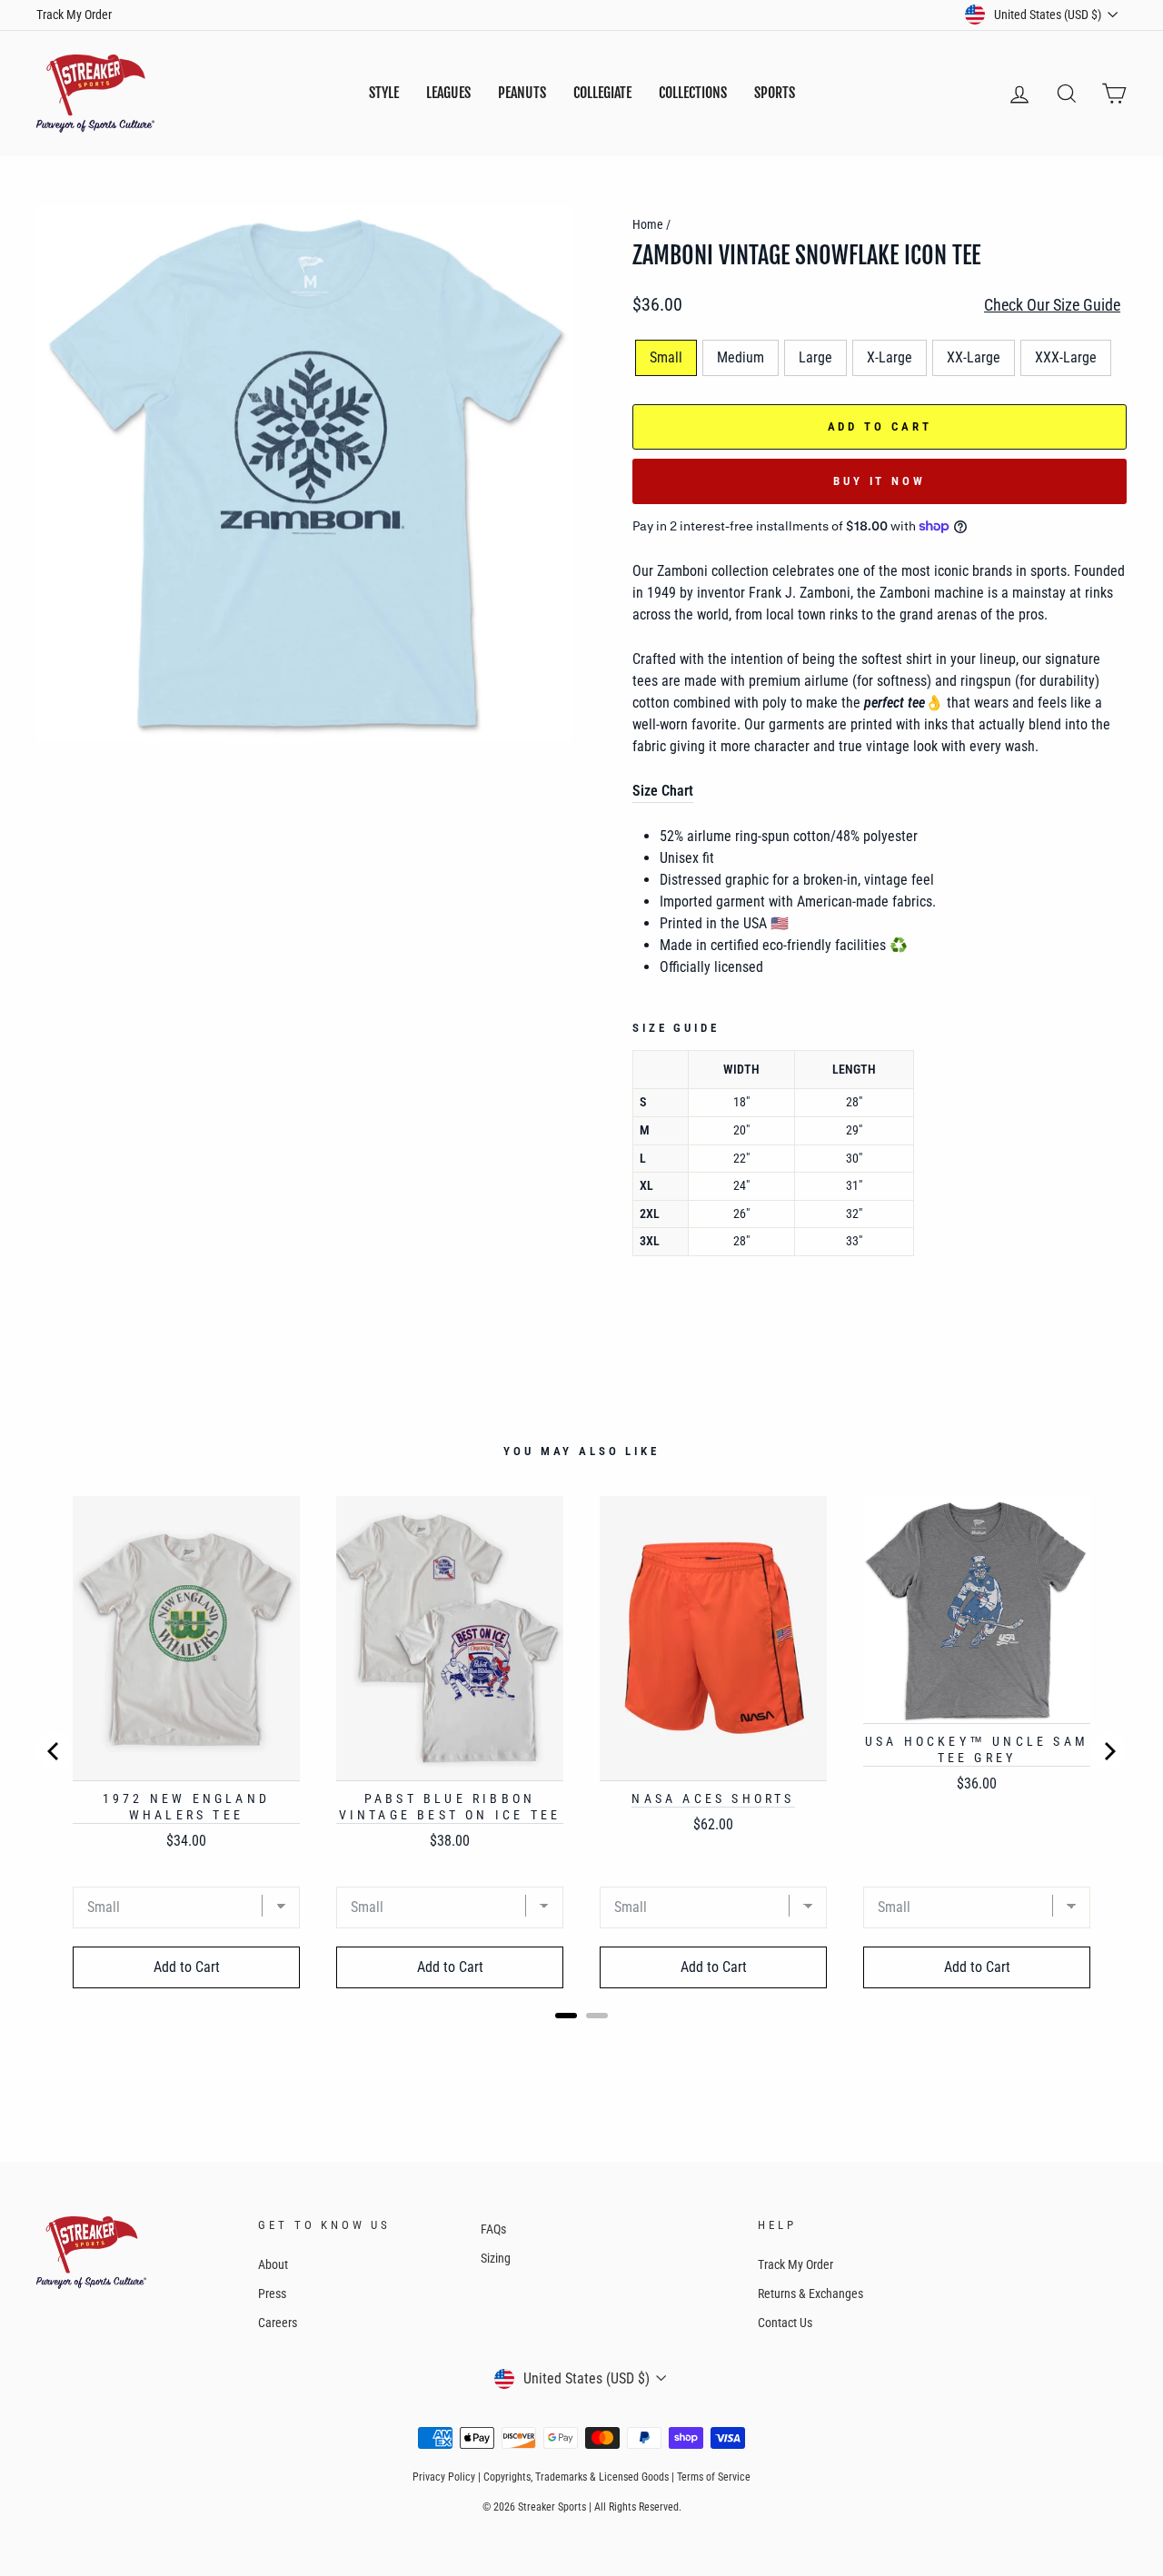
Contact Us (785, 2323)
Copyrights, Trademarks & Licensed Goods (576, 2477)
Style (384, 93)
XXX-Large (1066, 357)
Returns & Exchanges (810, 2294)
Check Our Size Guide (1052, 305)
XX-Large (974, 357)
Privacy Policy (444, 2477)
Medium (741, 357)
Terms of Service (714, 2477)
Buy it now (880, 481)
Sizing (496, 2258)
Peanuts (522, 93)
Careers (278, 2323)
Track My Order (74, 15)
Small (666, 357)
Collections (693, 93)
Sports (775, 93)
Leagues (448, 93)
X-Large (890, 357)
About (273, 2264)
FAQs (493, 2229)
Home (648, 224)
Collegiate (602, 93)
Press (272, 2294)
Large (815, 357)
